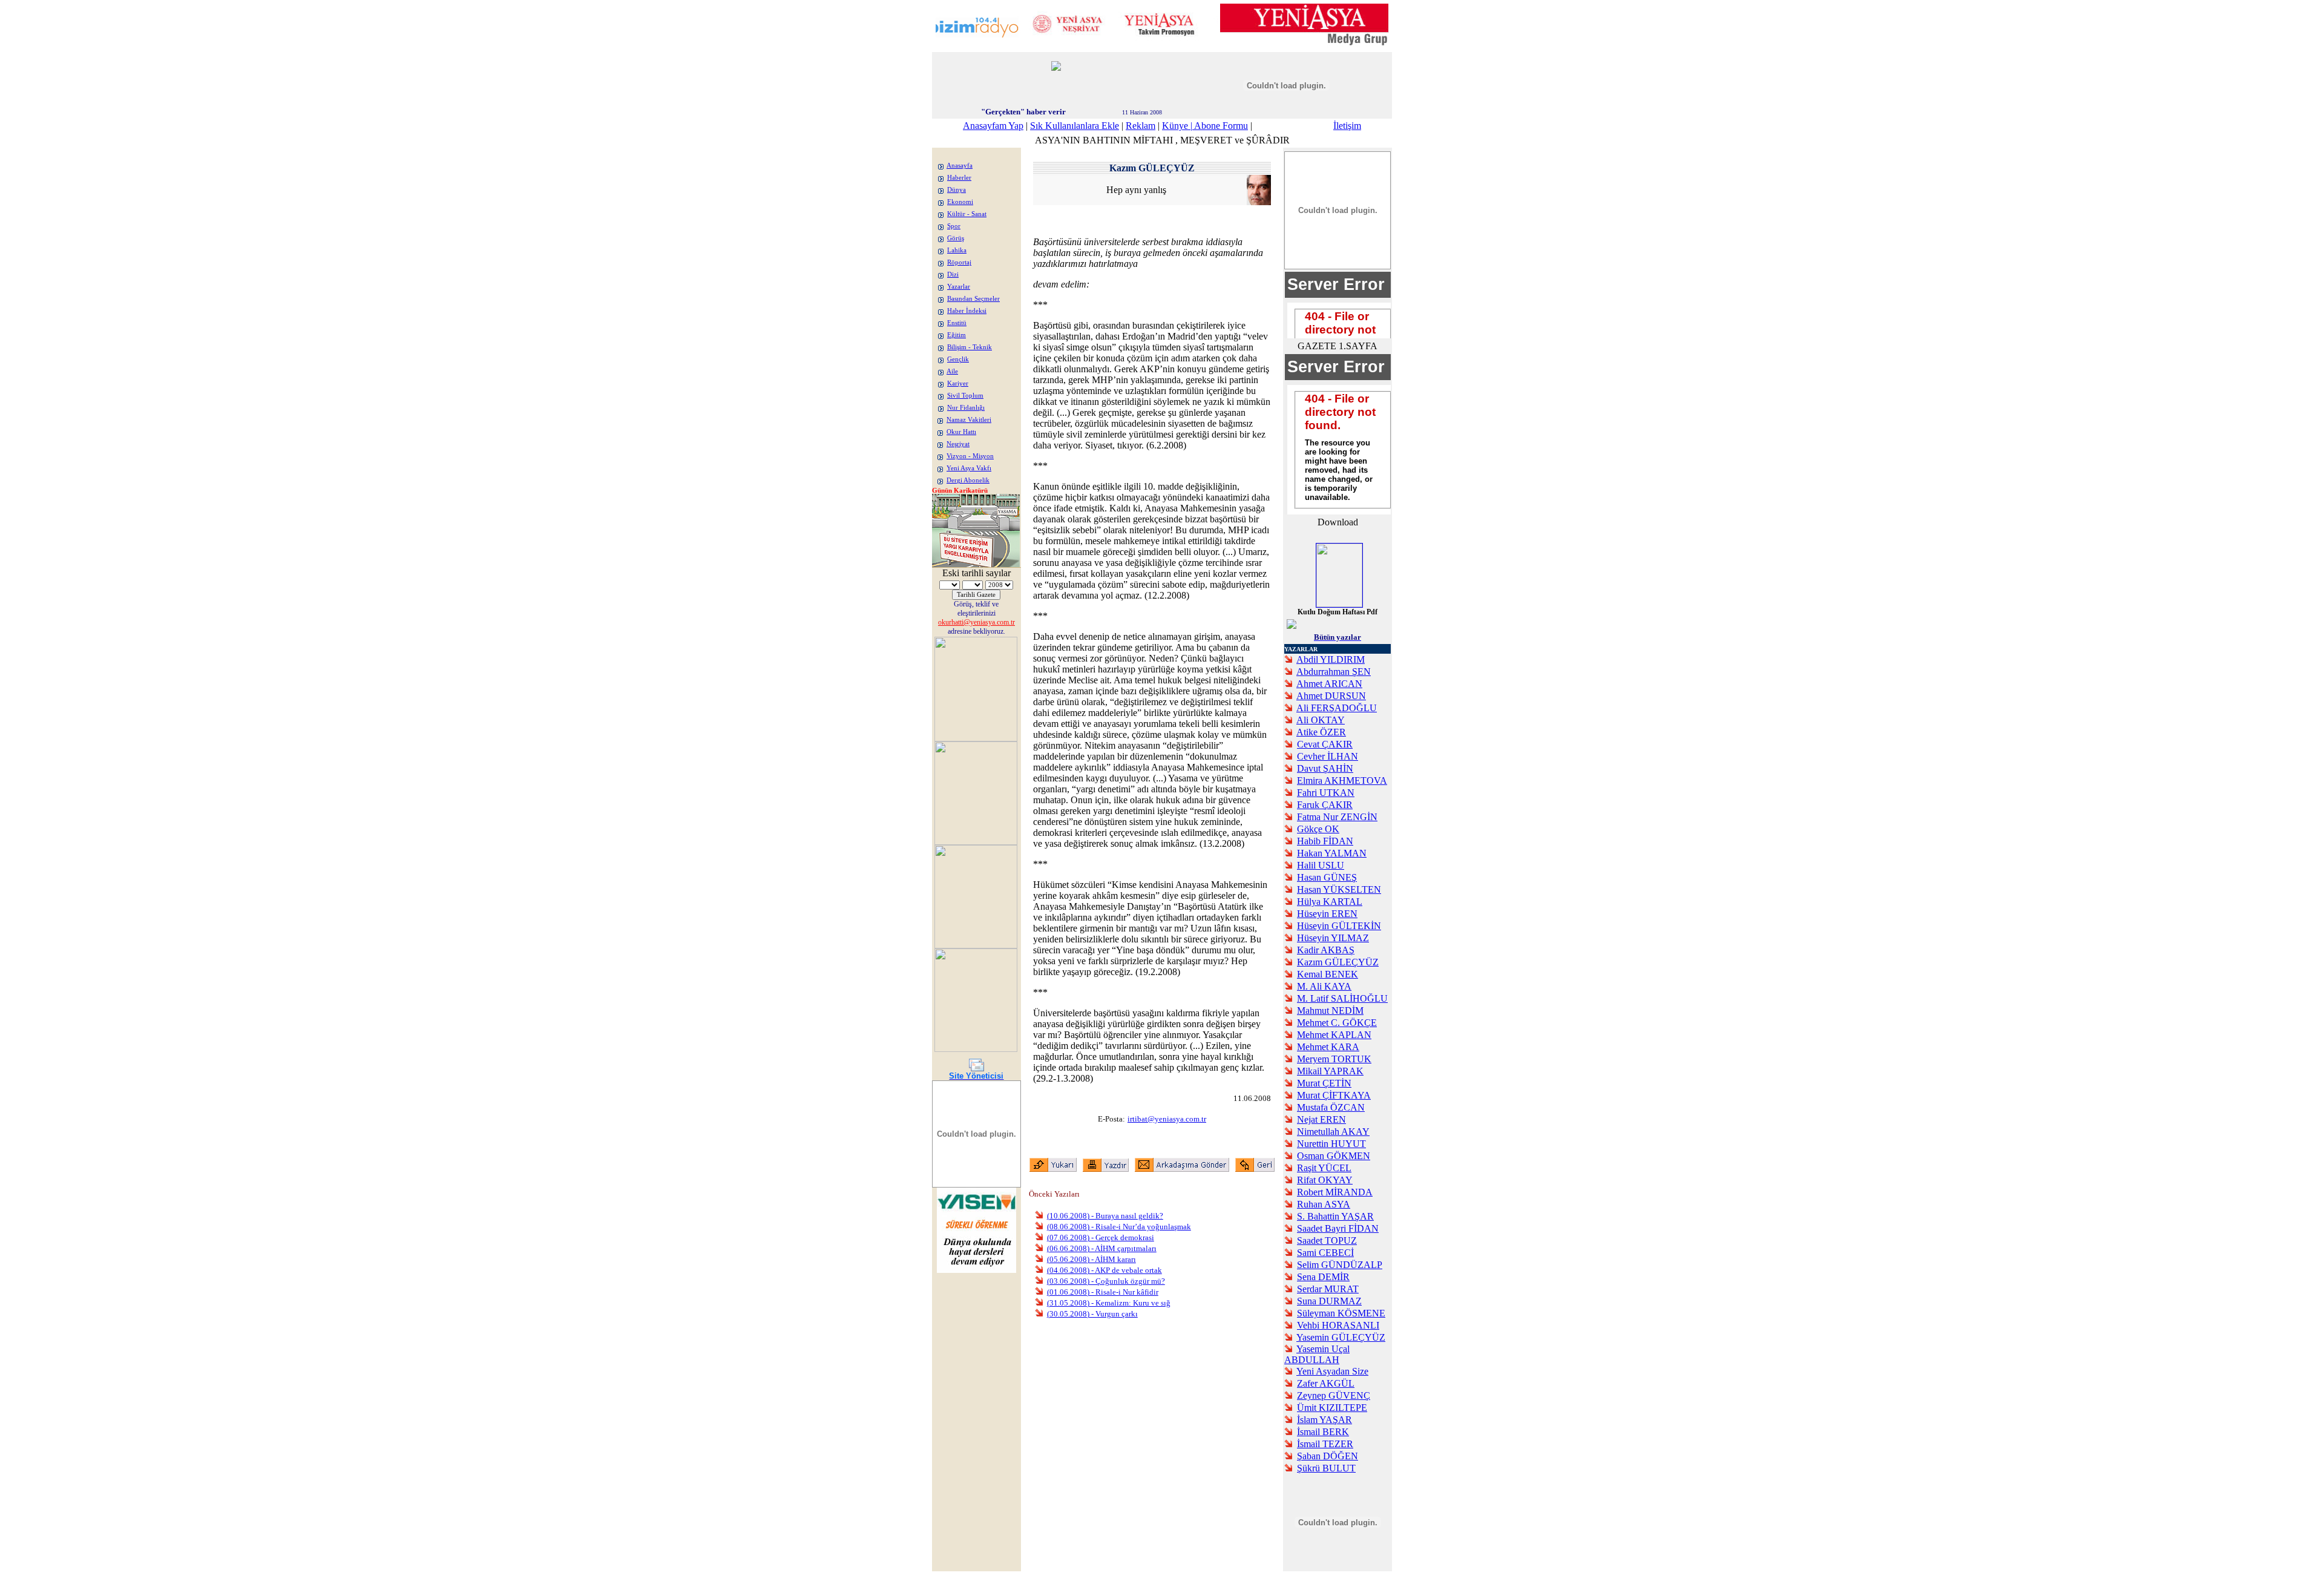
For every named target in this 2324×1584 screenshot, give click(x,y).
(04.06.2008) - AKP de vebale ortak (1105, 1270)
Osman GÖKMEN (1334, 1156)
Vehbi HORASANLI (1338, 1325)
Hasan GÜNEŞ (1327, 877)
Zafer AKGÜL (1326, 1383)
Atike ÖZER (1321, 732)
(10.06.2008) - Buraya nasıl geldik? (1105, 1216)
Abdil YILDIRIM (1331, 659)
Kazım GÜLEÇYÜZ (1338, 962)
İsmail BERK (1323, 1432)
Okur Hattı (961, 432)
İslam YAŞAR (1324, 1420)
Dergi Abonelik (968, 480)
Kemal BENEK (1328, 974)
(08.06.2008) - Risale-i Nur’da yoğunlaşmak (1119, 1227)
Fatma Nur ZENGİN (1337, 817)
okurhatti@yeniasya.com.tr (977, 622)
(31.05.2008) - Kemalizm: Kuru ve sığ (1109, 1303)
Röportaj (959, 262)
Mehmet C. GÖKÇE (1337, 1023)
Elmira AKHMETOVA (1342, 780)
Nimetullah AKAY (1333, 1132)
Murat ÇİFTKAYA (1334, 1095)
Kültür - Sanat (967, 214)
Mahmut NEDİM (1330, 1011)
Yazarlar (959, 287)
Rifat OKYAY (1325, 1180)
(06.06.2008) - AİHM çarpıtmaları (1102, 1248)
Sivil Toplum (965, 396)
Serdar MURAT (1328, 1289)
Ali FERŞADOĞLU (1337, 708)
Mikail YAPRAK (1330, 1071)
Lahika (957, 250)
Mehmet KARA (1328, 1047)
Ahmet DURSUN (1331, 696)
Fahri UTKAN (1326, 793)
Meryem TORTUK (1334, 1059)
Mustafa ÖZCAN (1331, 1107)
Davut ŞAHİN (1325, 768)
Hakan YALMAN (1332, 853)
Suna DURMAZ (1329, 1301)
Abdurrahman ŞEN (1334, 672)
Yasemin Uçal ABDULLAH (1317, 1354)
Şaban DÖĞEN (1328, 1456)
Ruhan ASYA (1324, 1204)
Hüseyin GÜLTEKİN (1339, 926)
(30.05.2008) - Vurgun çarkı (1092, 1314)
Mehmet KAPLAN (1334, 1035)
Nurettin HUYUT (1331, 1144)
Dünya (957, 190)
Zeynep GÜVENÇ (1334, 1395)
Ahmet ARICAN (1329, 684)
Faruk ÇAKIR (1325, 805)
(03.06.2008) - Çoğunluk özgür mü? (1106, 1281)
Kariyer (958, 383)
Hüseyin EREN (1327, 914)
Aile (952, 371)
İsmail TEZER (1325, 1444)
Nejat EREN (1321, 1119)
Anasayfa (960, 166)
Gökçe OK (1318, 829)
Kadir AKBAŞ (1326, 950)
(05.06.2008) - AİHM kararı (1091, 1259)
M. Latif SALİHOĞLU (1342, 998)
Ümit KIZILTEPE (1332, 1408)
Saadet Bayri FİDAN (1338, 1228)
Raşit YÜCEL (1324, 1168)
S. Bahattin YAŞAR (1335, 1216)
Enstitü (957, 323)
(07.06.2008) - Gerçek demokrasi (1101, 1237)
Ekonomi (960, 202)
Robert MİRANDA (1335, 1192)
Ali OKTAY (1321, 720)
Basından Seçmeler (973, 299)
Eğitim (957, 335)
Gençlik (958, 359)
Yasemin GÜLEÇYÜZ (1341, 1337)
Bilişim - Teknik (970, 347)
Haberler (959, 178)
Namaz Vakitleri (969, 420)
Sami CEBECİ (1325, 1253)
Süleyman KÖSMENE (1341, 1313)
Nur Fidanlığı (966, 408)
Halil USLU (1321, 865)
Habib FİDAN (1325, 841)
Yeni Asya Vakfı (969, 468)
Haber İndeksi (967, 311)
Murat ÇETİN (1324, 1083)
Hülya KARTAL (1330, 902)
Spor (954, 226)
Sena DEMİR (1323, 1277)
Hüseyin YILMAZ (1333, 938)
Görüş (956, 238)
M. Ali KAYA (1324, 986)
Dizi (953, 274)
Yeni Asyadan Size (1332, 1371)
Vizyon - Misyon (970, 456)
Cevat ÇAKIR (1325, 744)
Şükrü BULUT (1326, 1468)
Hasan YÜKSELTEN (1339, 889)
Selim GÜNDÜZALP (1340, 1265)
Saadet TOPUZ (1327, 1241)
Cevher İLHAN (1328, 756)
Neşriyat (958, 444)
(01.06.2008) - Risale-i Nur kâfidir (1103, 1292)
